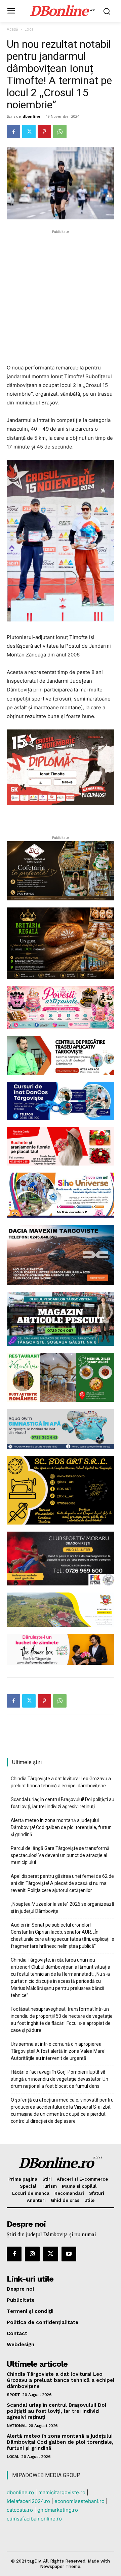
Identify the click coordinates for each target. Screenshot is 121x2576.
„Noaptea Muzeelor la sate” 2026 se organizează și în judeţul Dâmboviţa (63, 1908)
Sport (13, 2395)
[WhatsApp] (60, 132)
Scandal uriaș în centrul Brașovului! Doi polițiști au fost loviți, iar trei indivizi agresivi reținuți (63, 1803)
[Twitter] (29, 132)
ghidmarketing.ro (58, 2510)
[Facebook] (13, 132)
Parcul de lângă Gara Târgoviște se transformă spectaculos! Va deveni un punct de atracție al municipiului (60, 1855)
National (16, 2426)
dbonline (31, 116)
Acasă (12, 29)
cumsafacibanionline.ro (34, 2519)
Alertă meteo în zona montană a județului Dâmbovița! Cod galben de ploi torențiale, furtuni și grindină (62, 1827)
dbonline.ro (20, 2492)
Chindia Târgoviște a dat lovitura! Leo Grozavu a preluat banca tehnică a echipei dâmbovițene (61, 1782)
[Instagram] (32, 2254)
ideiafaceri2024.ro (28, 2501)
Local (30, 29)
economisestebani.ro (79, 2501)
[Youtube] (69, 2254)
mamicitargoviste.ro (62, 2492)
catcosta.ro (20, 2510)
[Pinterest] (44, 132)
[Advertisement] (61, 296)
